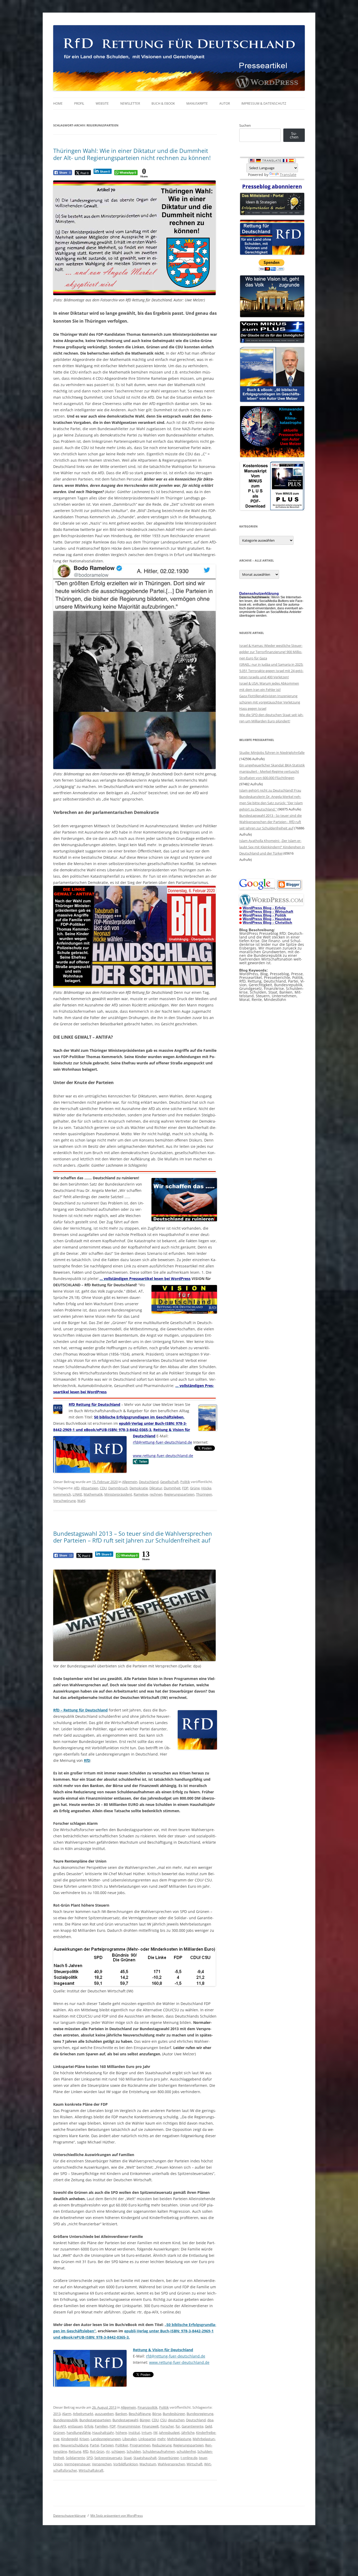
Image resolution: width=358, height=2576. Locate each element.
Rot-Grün (97, 2451)
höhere (121, 2433)
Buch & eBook (163, 103)
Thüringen (204, 1494)
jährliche (188, 2433)
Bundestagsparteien (95, 2420)
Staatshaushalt (145, 2458)
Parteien (107, 2445)
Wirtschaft (195, 2464)
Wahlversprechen (171, 2464)
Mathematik (93, 1494)
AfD (77, 1488)
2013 (57, 2414)
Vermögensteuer (77, 2464)
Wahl (81, 1501)
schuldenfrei (186, 2451)
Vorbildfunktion (126, 2464)
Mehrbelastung (179, 2439)
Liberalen (130, 2439)
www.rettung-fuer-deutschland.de (179, 2362)
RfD (87, 1760)
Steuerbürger (169, 2458)
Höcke (206, 1488)
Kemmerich (62, 1494)
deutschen (176, 2420)
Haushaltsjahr (103, 2433)
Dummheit (172, 1488)
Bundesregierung (200, 2414)
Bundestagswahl (125, 2420)
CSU (163, 2420)
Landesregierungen (106, 2439)
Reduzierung (162, 2445)
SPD (90, 2458)
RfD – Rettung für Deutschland (80, 1710)
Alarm (67, 2414)
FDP (185, 1488)
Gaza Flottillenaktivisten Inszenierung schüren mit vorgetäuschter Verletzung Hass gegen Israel (270, 702)
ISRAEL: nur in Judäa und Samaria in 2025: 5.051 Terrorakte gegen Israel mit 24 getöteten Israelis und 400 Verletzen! (271, 671)
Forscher (167, 2426)
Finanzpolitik (148, 2407)
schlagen (118, 2451)
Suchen (245, 125)
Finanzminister (129, 2426)
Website (102, 103)
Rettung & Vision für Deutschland (163, 2350)
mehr (161, 2439)
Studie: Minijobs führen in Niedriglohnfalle (272, 753)
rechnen (156, 1494)
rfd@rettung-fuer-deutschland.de (176, 2356)
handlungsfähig (79, 2433)
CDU (103, 1488)
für (178, 2426)
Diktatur (156, 1488)
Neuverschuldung (74, 2445)
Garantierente (192, 2426)
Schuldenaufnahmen (159, 2451)
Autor (225, 103)
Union (58, 2464)
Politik (185, 1482)
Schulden (134, 2451)
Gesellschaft (169, 1482)
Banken (121, 2414)
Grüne (195, 1488)
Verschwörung (64, 1501)
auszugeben (104, 2414)
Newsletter (130, 103)
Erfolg (89, 2426)
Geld (208, 2426)
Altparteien (90, 1488)
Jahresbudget (169, 2433)
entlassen (75, 2426)
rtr (108, 2451)
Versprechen (102, 2464)
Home (58, 103)
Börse (157, 2414)
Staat (128, 2458)
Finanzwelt (150, 2426)
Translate (288, 175)
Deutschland (149, 1482)
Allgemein (130, 1482)
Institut (134, 2433)
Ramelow (141, 1494)
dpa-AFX (60, 2426)
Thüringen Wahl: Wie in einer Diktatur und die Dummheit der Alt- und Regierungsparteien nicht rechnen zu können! (132, 154)
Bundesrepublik (66, 2420)
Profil (79, 103)
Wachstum (148, 2464)
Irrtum (147, 2433)
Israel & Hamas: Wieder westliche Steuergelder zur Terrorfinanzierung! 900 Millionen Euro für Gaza (271, 652)
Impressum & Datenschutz (264, 103)
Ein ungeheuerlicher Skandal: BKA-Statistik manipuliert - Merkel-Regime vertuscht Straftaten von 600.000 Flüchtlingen (272, 771)
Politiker (122, 2445)
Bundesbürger (174, 2414)
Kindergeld (69, 2439)
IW (155, 2433)
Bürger (145, 2420)
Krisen (84, 2439)
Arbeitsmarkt (83, 2414)
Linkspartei (147, 2439)
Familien (101, 2426)
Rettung (75, 2451)
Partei (94, 2445)
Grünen (59, 2433)
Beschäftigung (140, 2414)
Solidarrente (75, 2458)
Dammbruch (118, 1488)
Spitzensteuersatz (108, 2458)
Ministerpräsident (118, 1494)
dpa (210, 2420)
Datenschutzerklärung (69, 2516)
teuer (203, 2458)
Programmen (140, 2445)
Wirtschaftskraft (91, 2470)
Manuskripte (197, 103)
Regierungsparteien (179, 1494)
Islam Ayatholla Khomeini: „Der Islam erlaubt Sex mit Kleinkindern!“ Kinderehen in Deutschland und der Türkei (272, 847)
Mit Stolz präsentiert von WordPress (117, 2516)
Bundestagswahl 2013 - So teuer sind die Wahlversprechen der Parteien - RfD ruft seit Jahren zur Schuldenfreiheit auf (270, 822)
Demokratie (139, 1488)
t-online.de (189, 2458)
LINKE (77, 1494)
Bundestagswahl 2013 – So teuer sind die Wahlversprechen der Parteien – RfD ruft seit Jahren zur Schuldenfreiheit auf (133, 1537)
